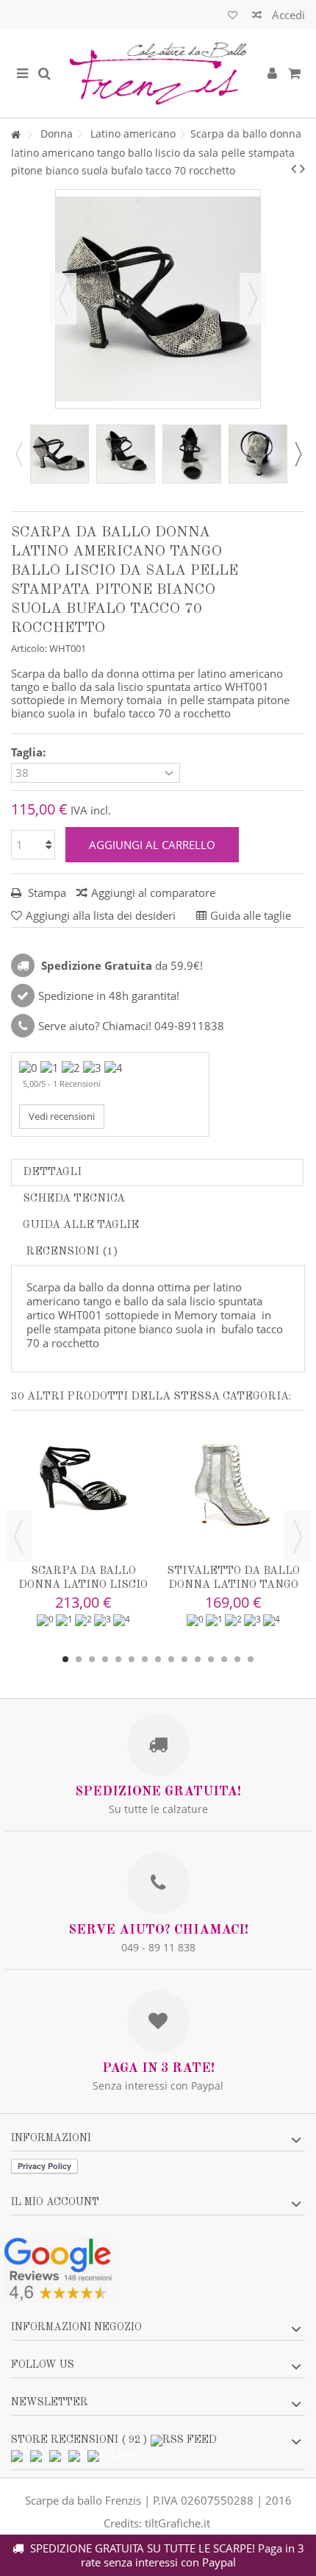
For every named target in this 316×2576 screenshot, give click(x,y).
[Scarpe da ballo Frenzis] (158, 74)
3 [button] (92, 1659)
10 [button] (184, 1659)
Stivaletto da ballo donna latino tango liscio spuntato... (233, 1585)
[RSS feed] (184, 2440)
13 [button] (224, 1659)
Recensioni (71, 1252)
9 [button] (171, 1659)
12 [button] (211, 1659)
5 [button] (118, 1659)
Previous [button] (18, 454)
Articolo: (29, 648)
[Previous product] (294, 168)
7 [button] (145, 1659)
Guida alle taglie (81, 1225)
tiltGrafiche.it (177, 2523)
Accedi (287, 15)
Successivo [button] (253, 299)
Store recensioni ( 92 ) (79, 2440)
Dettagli (52, 1172)
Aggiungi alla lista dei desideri (101, 915)
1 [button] (65, 1659)
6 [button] (132, 1659)
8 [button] (158, 1659)
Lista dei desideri (233, 17)
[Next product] (302, 168)
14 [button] (237, 1659)
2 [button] (79, 1659)
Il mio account (55, 2202)
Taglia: (30, 752)
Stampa (46, 893)
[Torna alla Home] (15, 135)
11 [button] (198, 1659)
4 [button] (105, 1659)
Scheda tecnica (74, 1199)
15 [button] (251, 1659)
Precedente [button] (63, 299)
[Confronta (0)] (257, 17)
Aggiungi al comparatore (153, 893)
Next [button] (298, 454)
